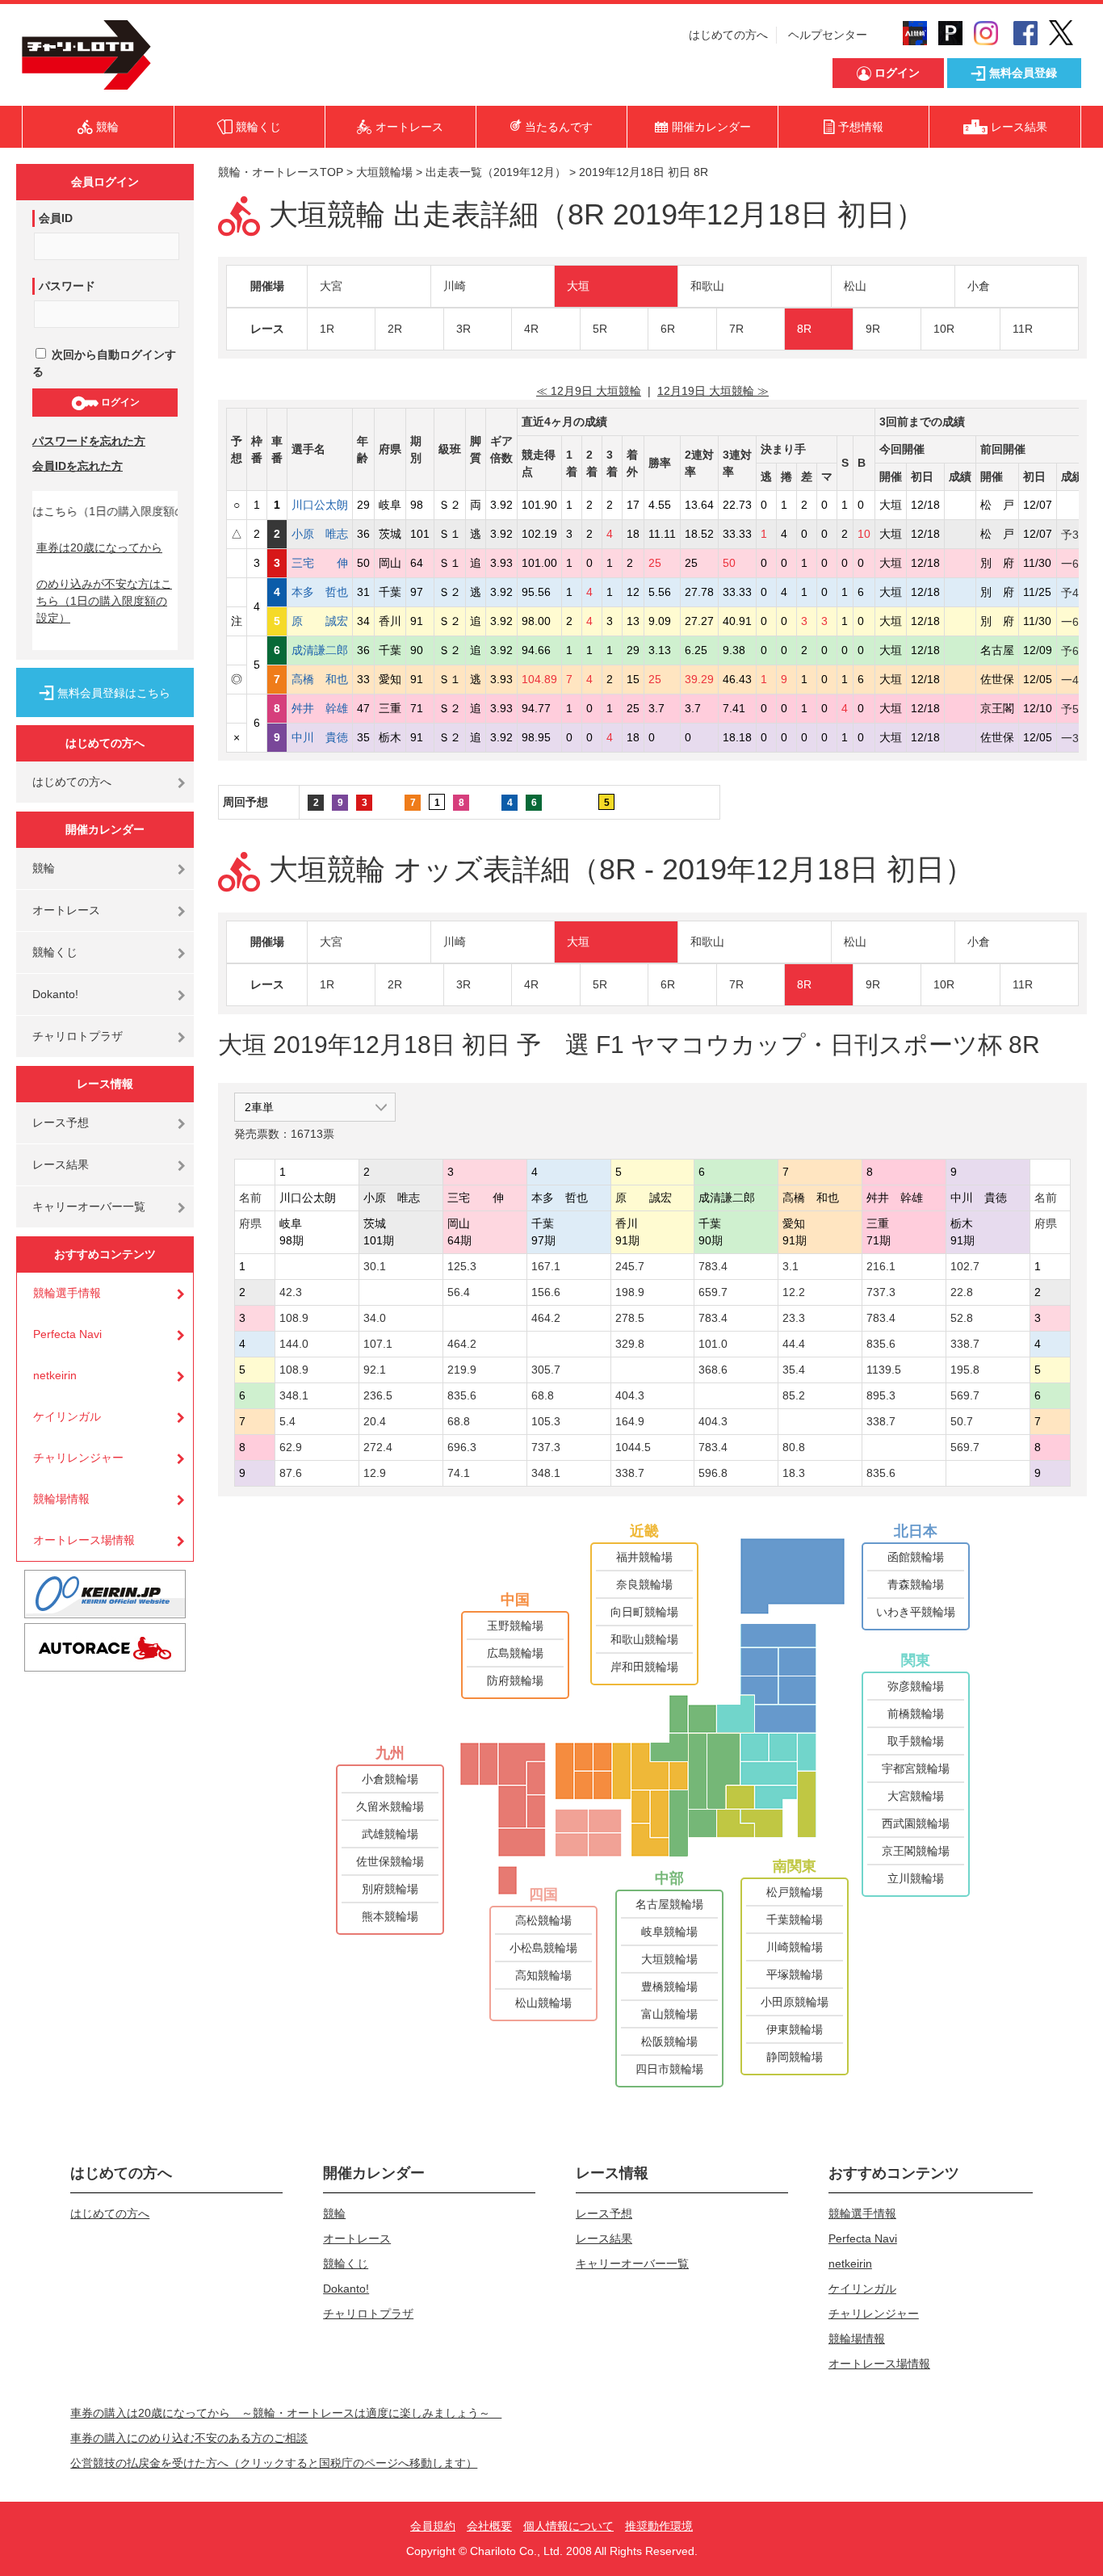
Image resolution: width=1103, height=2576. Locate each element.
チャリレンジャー (78, 1458)
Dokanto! (55, 994)
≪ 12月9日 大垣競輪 (589, 391)
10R (944, 329)
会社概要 (489, 2526)
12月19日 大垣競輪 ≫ (713, 391)
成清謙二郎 (320, 650)
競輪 (44, 868)
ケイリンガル (67, 1416)
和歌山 (707, 286)
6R (668, 329)
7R (736, 329)
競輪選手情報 (67, 1293)
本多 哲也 (320, 592)
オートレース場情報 (84, 1540)
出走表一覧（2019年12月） (496, 172)
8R (804, 329)
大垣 (578, 286)
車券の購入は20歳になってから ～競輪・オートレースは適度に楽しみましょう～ (286, 2413)
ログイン (119, 402)
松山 (855, 286)
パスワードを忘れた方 (89, 441)
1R (327, 329)
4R (531, 329)
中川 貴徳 (320, 737)
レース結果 (61, 1164)
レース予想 (61, 1122)
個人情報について (568, 2526)
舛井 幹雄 (320, 708)
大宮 (331, 286)
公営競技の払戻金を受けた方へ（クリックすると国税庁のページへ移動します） (274, 2463)
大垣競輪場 (384, 172)
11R (1023, 329)
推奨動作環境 (659, 2526)
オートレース (66, 910)
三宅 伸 (320, 563)
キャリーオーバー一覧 (89, 1206)
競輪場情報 (61, 1499)
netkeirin (55, 1375)
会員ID (56, 218)
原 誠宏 (320, 621)
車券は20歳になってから (99, 548)
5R (600, 329)
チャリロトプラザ (78, 1036)
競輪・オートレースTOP (281, 172)
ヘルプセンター (828, 35)
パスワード (67, 286)
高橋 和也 (320, 679)
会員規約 (433, 2526)
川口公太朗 (320, 505)
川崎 (455, 286)
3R (463, 329)
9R (873, 329)
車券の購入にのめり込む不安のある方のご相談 (189, 2438)
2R (395, 329)
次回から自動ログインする (104, 363)
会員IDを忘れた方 (78, 466)
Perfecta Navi (67, 1334)
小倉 (979, 286)
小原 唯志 (320, 534)
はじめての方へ (728, 35)
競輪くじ (55, 952)
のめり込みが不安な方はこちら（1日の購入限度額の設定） (104, 601)
